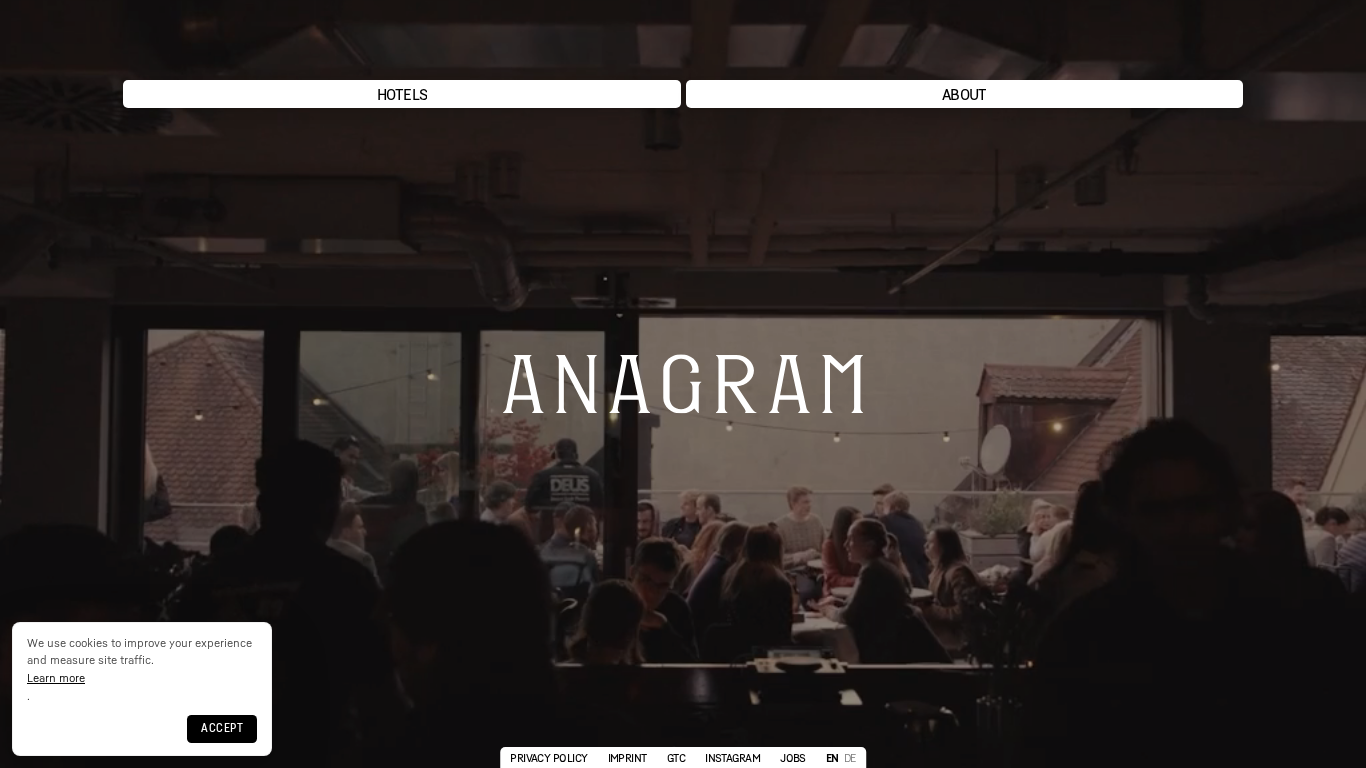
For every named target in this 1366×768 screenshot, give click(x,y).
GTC (676, 757)
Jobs (793, 757)
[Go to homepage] (683, 42)
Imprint (627, 757)
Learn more (56, 678)
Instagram (732, 757)
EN (832, 757)
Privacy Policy (548, 757)
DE (850, 757)
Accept (222, 728)
